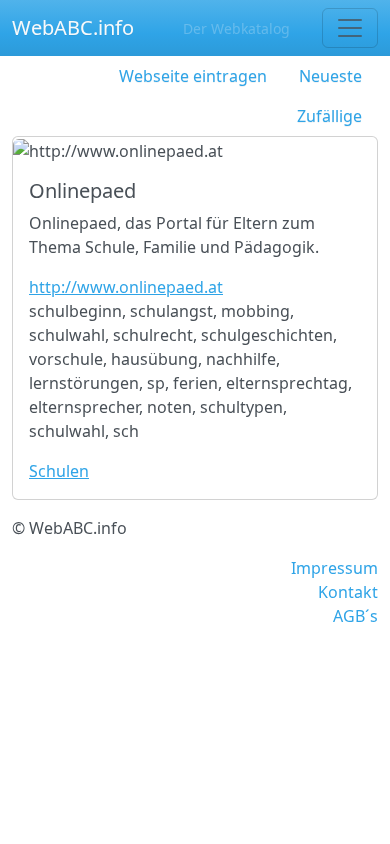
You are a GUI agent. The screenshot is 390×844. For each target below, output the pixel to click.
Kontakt (348, 592)
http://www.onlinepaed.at (126, 287)
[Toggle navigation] (350, 28)
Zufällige (329, 116)
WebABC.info (73, 27)
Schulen (59, 471)
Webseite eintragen (193, 76)
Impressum (334, 568)
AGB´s (355, 616)
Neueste (330, 76)
